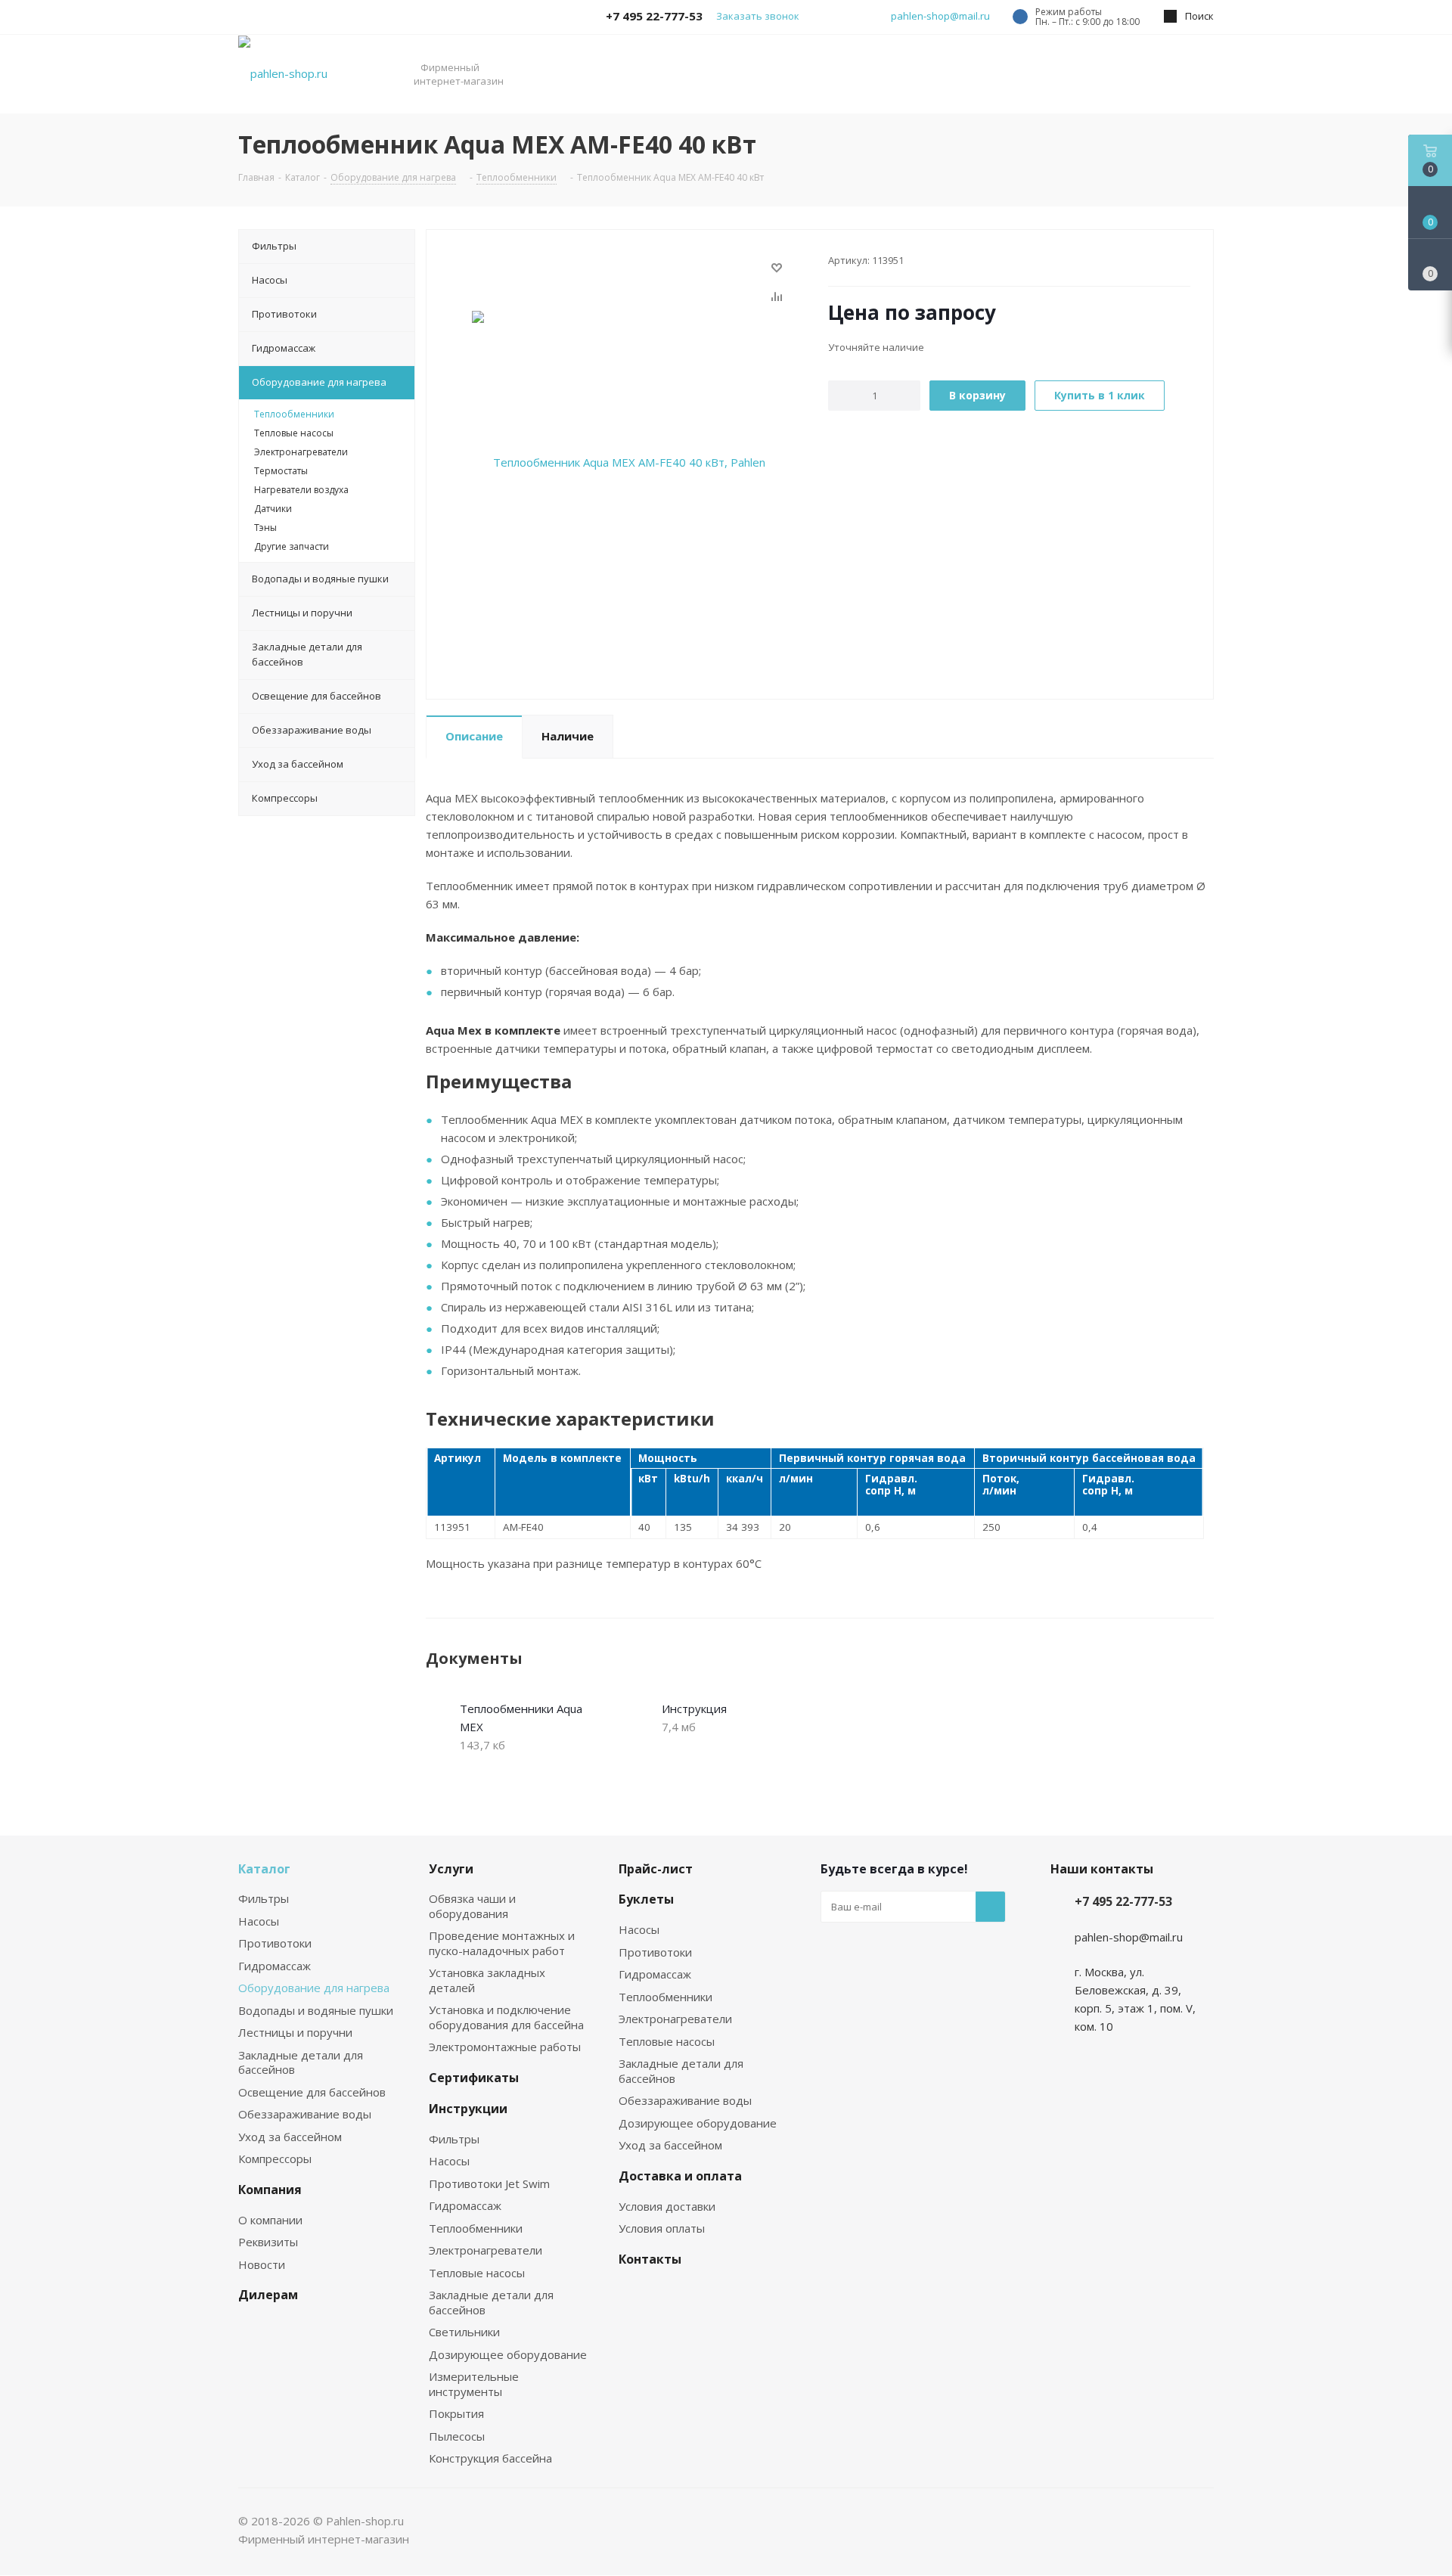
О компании (270, 2220)
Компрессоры (275, 2159)
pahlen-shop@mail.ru (940, 16)
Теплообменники (476, 2228)
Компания (270, 2190)
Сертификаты (474, 2078)
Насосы (259, 1921)
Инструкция (694, 1709)
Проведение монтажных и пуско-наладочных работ (502, 1943)
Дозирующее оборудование (508, 2354)
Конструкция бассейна (490, 2458)
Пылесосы (457, 2436)
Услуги (451, 1869)
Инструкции (468, 2109)
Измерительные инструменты (474, 2384)
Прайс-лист (656, 1869)
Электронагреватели (486, 2250)
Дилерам (268, 2295)
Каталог (264, 1869)
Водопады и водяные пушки (316, 2010)
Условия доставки (667, 2206)
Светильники (464, 2332)
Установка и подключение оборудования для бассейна (506, 2017)
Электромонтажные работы (505, 2047)
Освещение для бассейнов (312, 2092)
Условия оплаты (662, 2228)
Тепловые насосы (477, 2273)
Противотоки (275, 1943)
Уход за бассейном (290, 2137)
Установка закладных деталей (487, 1980)
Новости (262, 2264)
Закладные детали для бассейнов (301, 2062)
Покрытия (456, 2413)
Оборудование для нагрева (314, 1988)
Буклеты (646, 1899)
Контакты (650, 2259)
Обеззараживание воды (305, 2114)
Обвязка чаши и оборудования (472, 1906)
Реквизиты (268, 2242)
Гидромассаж (275, 1966)
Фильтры (264, 1898)
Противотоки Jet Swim (489, 2183)
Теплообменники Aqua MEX (521, 1718)
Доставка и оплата (680, 2176)
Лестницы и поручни (295, 2032)
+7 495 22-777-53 (1123, 1901)
